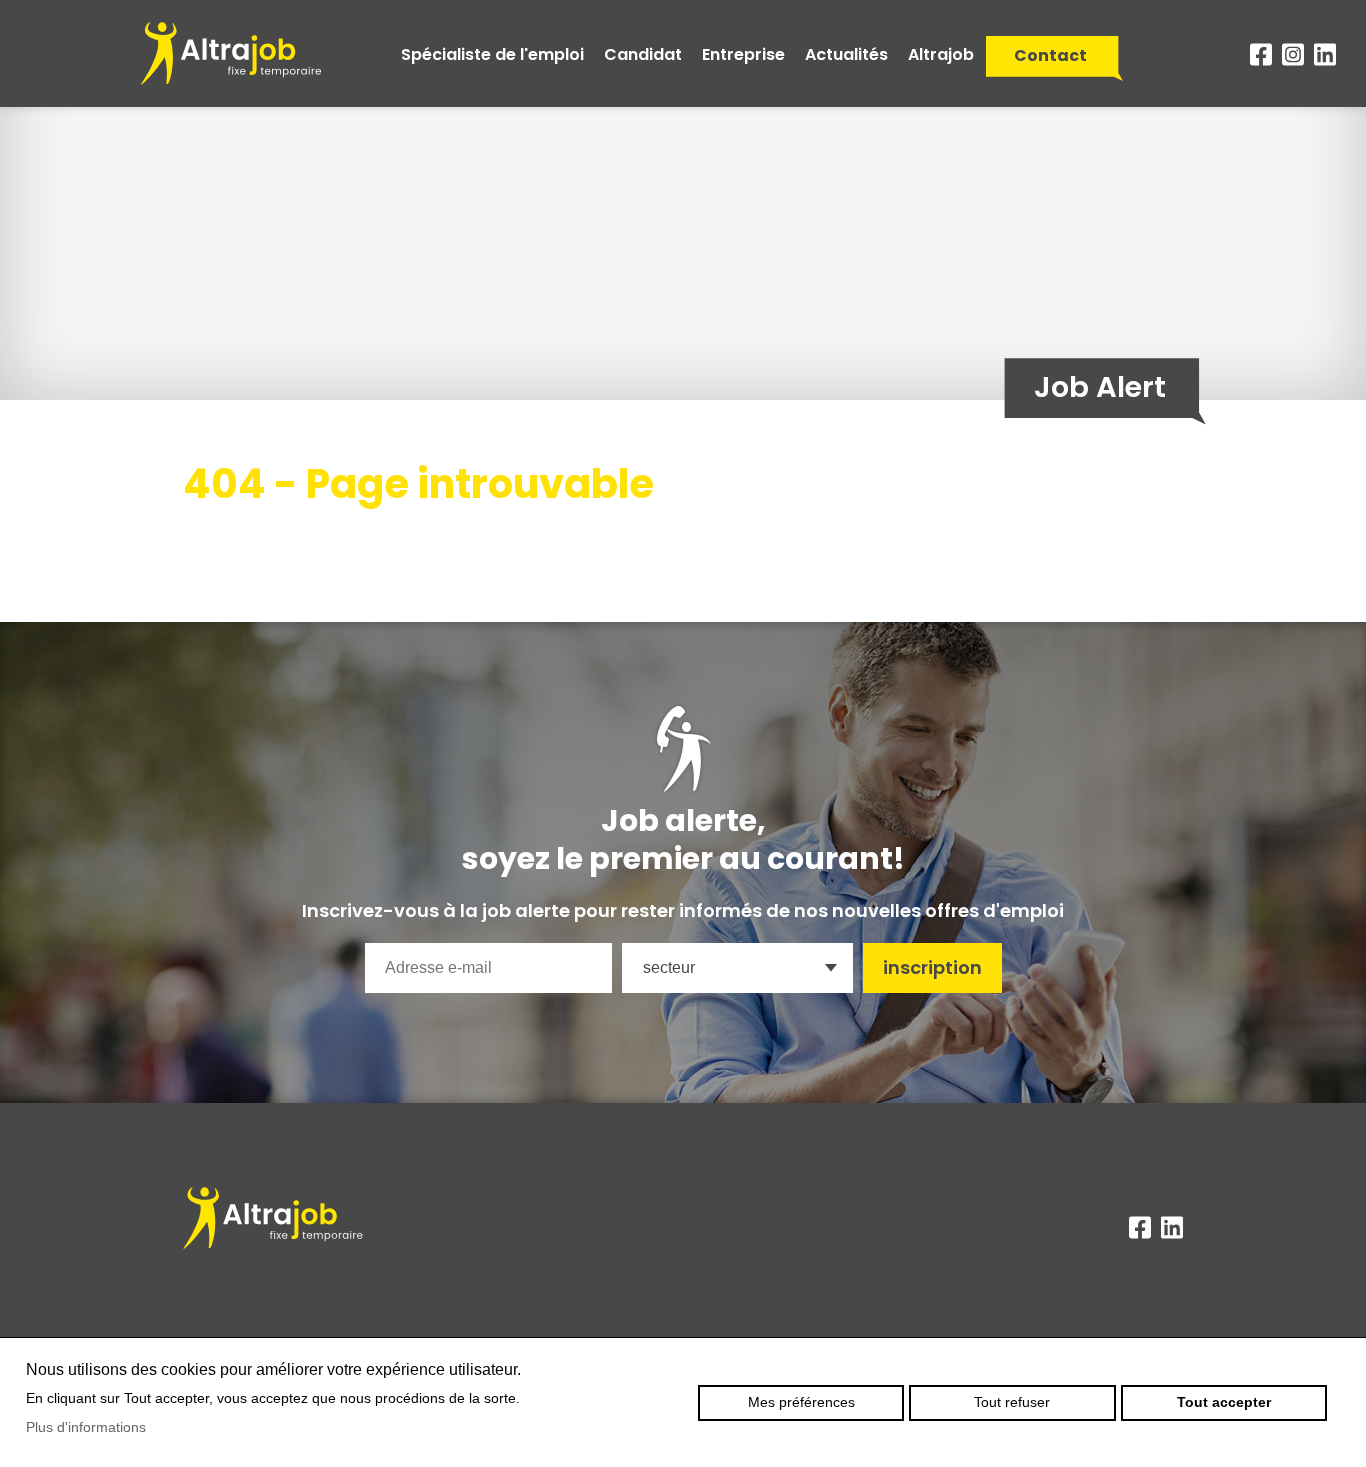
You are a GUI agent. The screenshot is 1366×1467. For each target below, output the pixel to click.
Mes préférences (801, 1402)
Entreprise (743, 54)
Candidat (643, 54)
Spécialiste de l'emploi (492, 54)
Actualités (846, 54)
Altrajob (941, 54)
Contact (1050, 55)
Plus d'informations (86, 1427)
